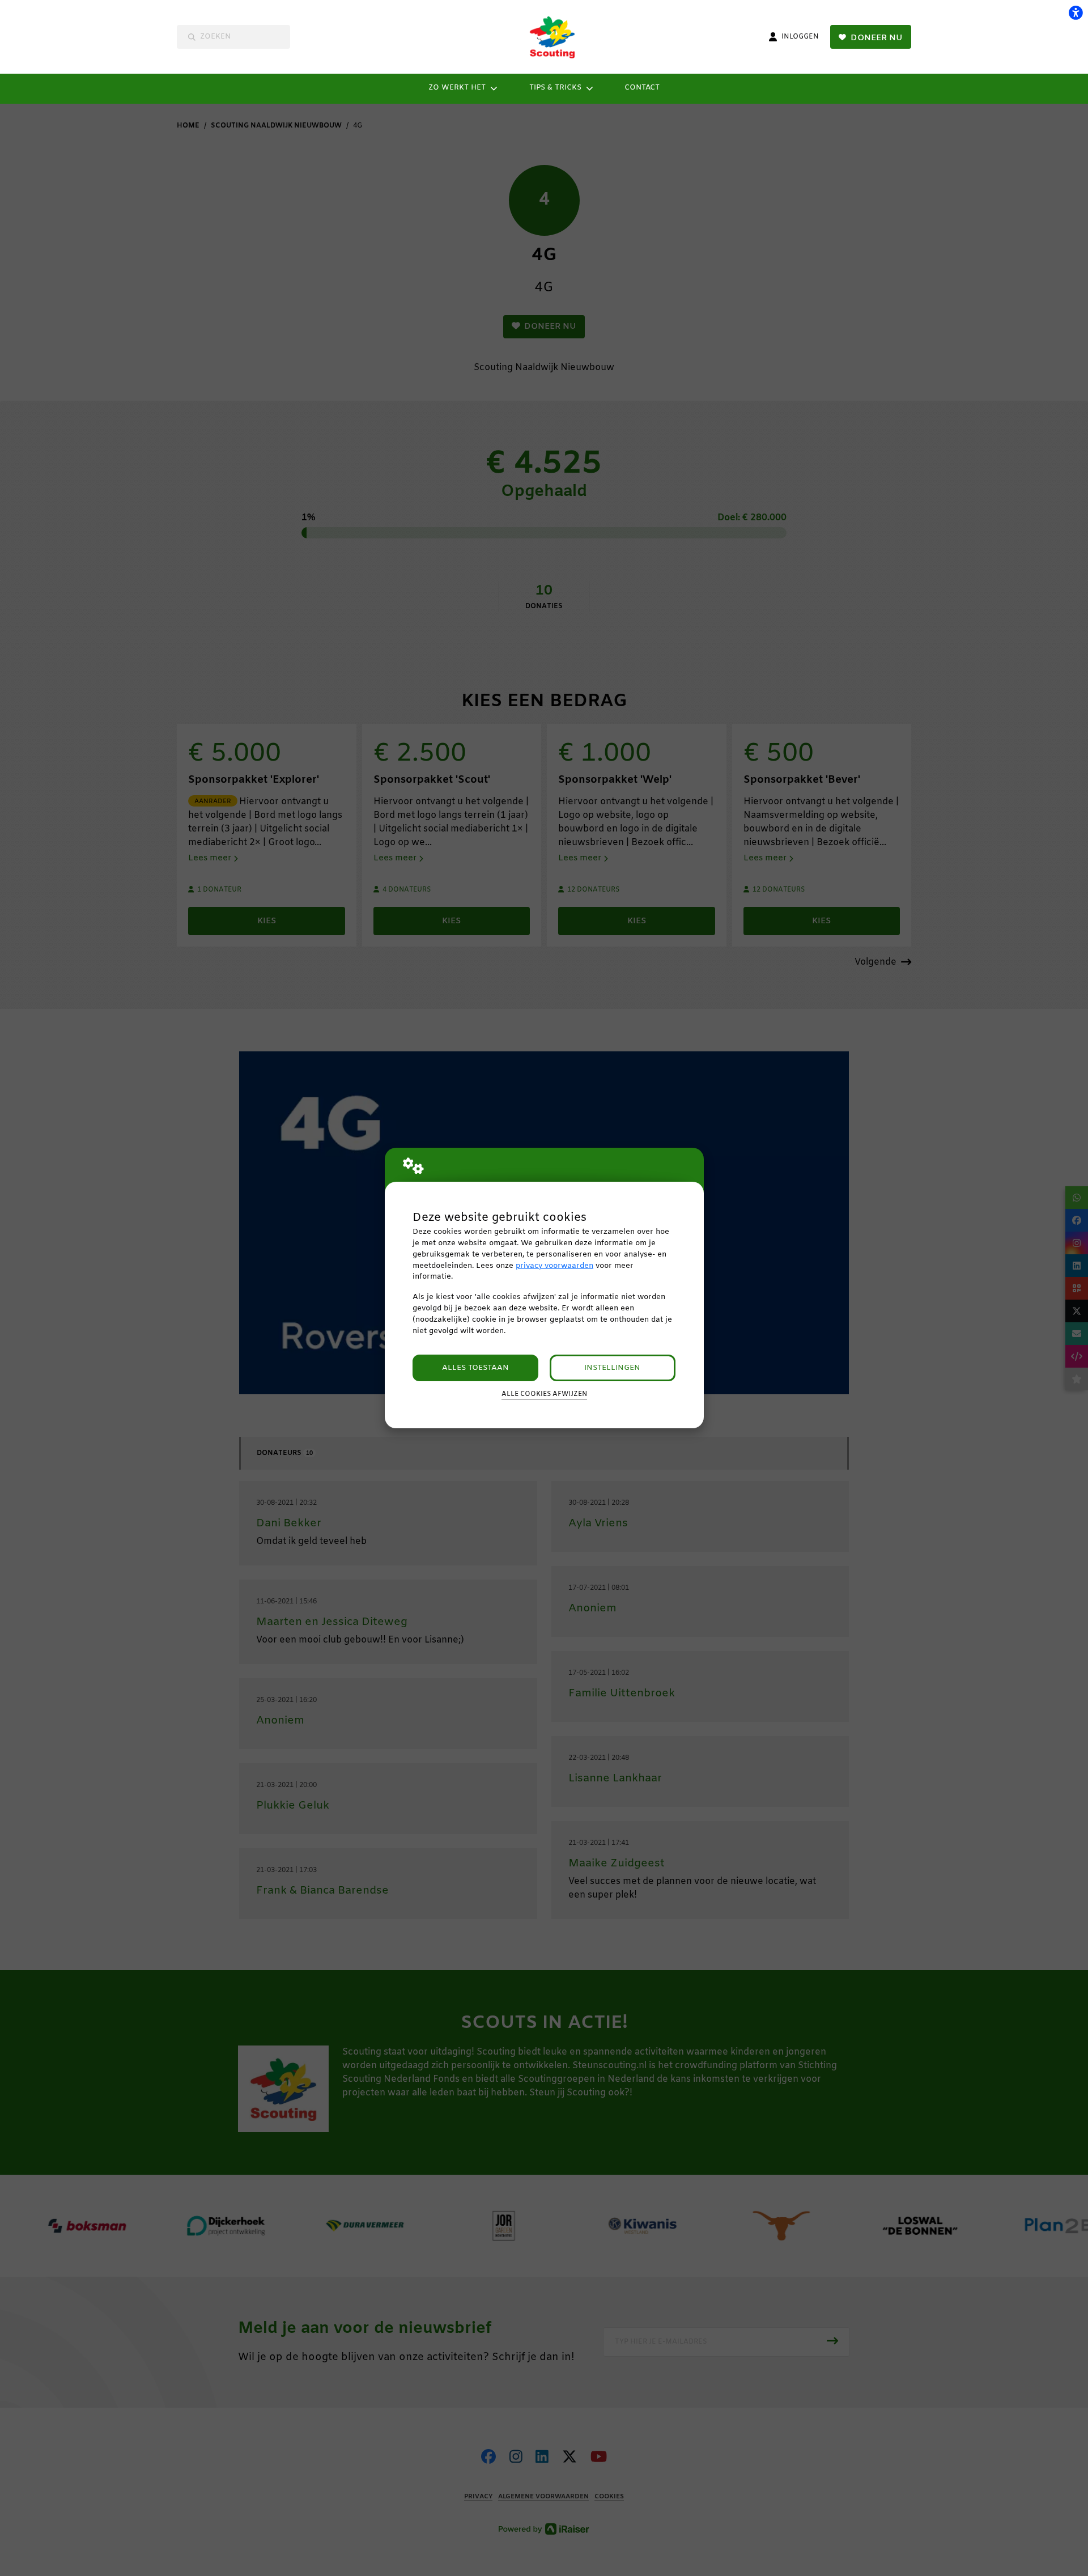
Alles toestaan (475, 1368)
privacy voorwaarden (554, 1266)
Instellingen (612, 1368)
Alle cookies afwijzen (544, 1394)
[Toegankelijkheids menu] (1076, 12)
